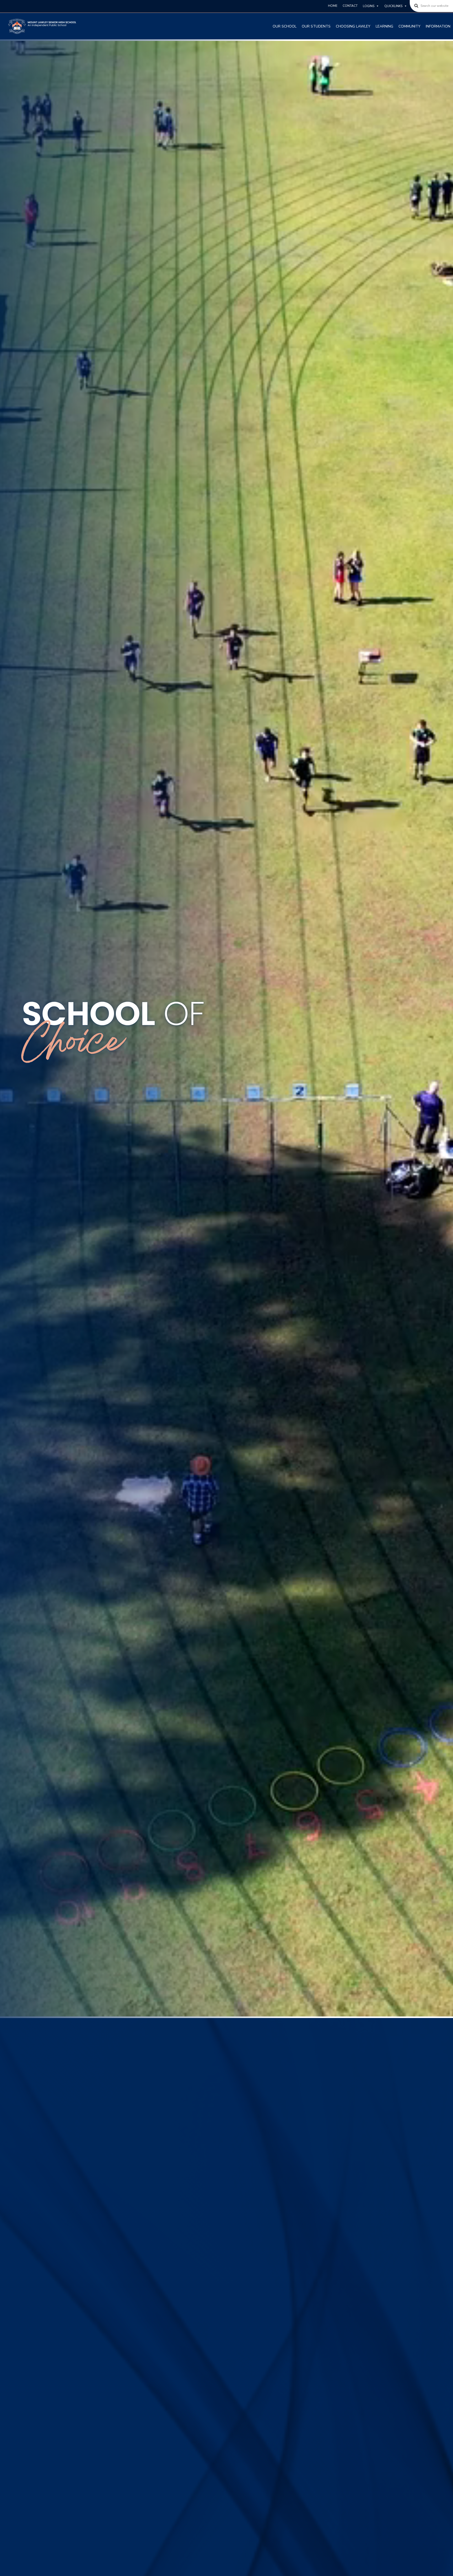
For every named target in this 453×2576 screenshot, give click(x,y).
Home (333, 6)
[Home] (42, 26)
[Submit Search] (414, 6)
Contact (350, 6)
